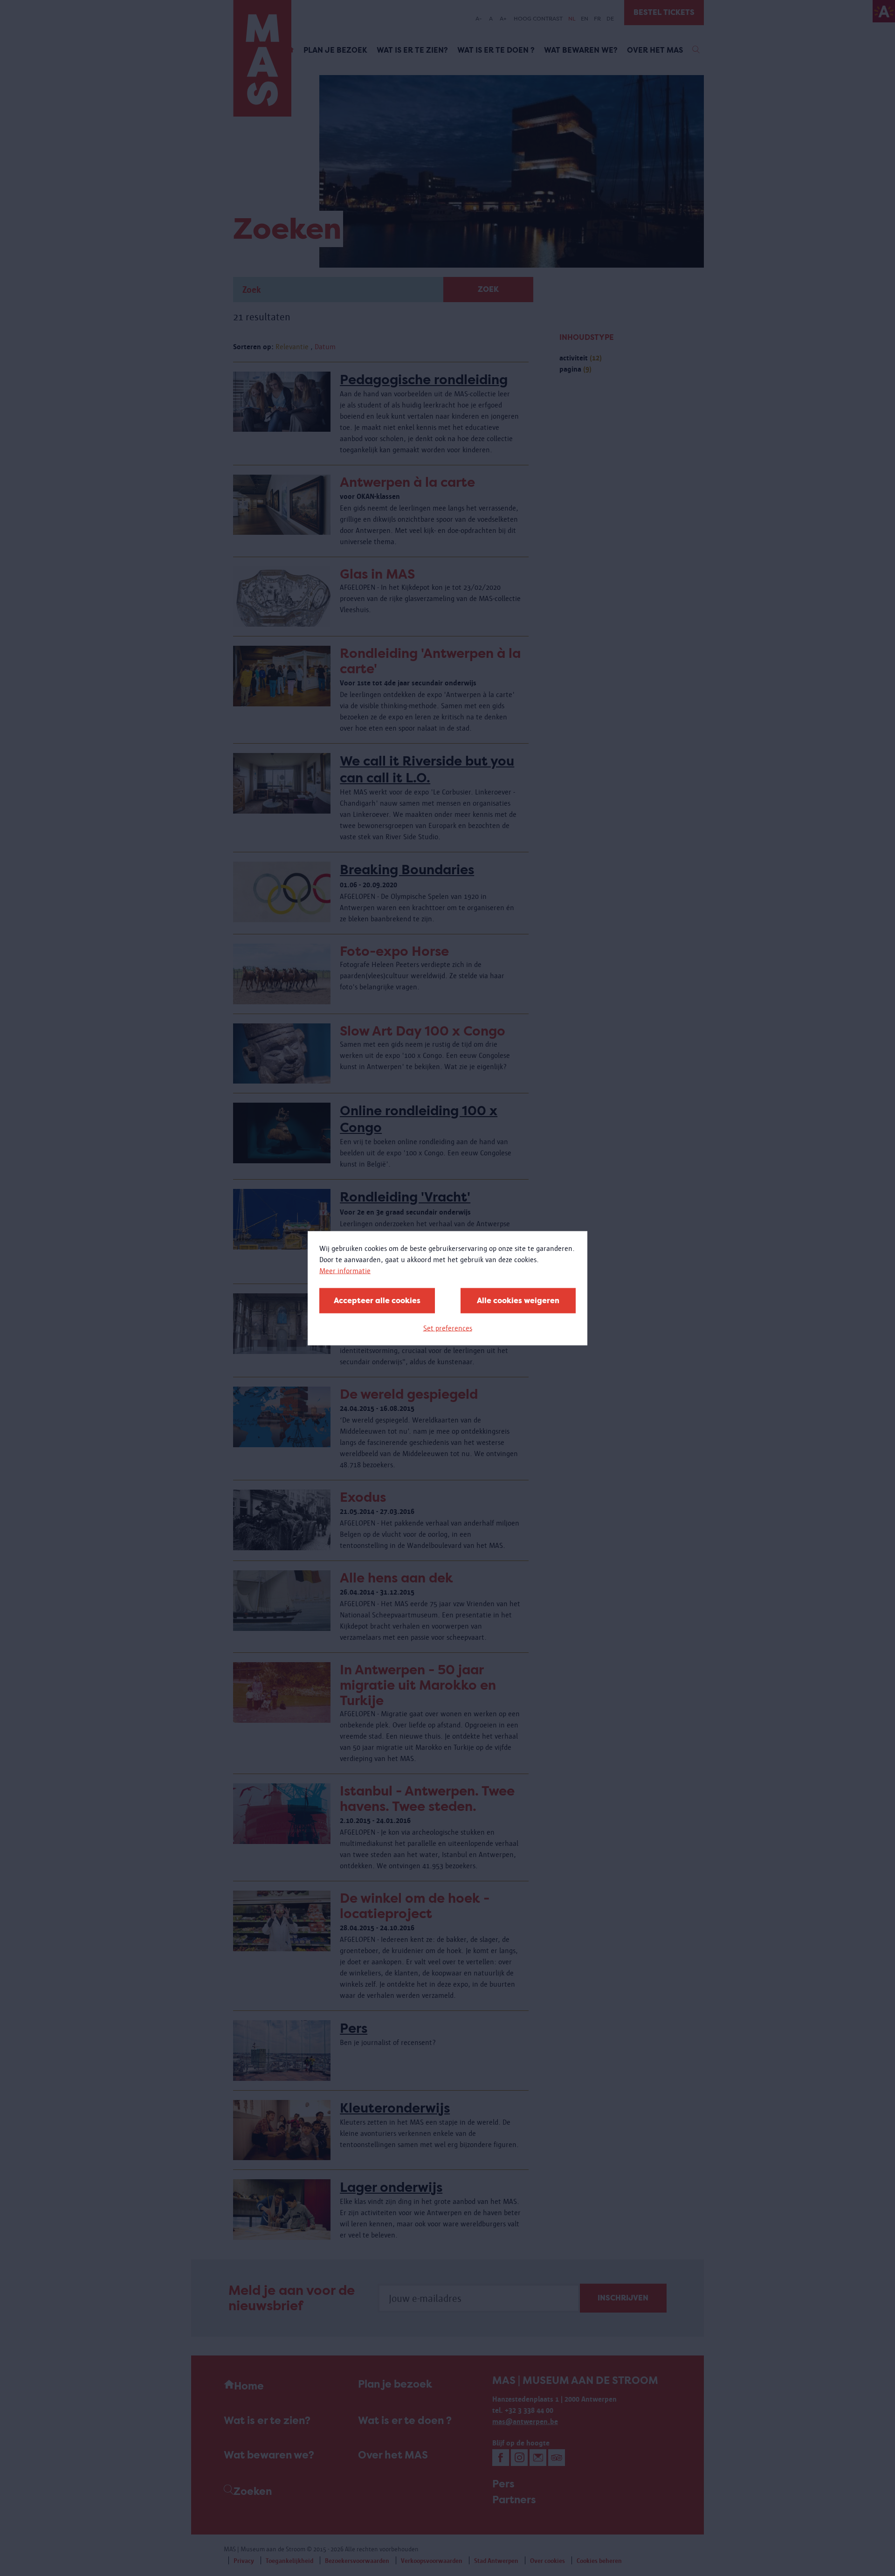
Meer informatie (345, 1270)
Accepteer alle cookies (377, 1300)
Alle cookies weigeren (518, 1300)
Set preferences (448, 1328)
